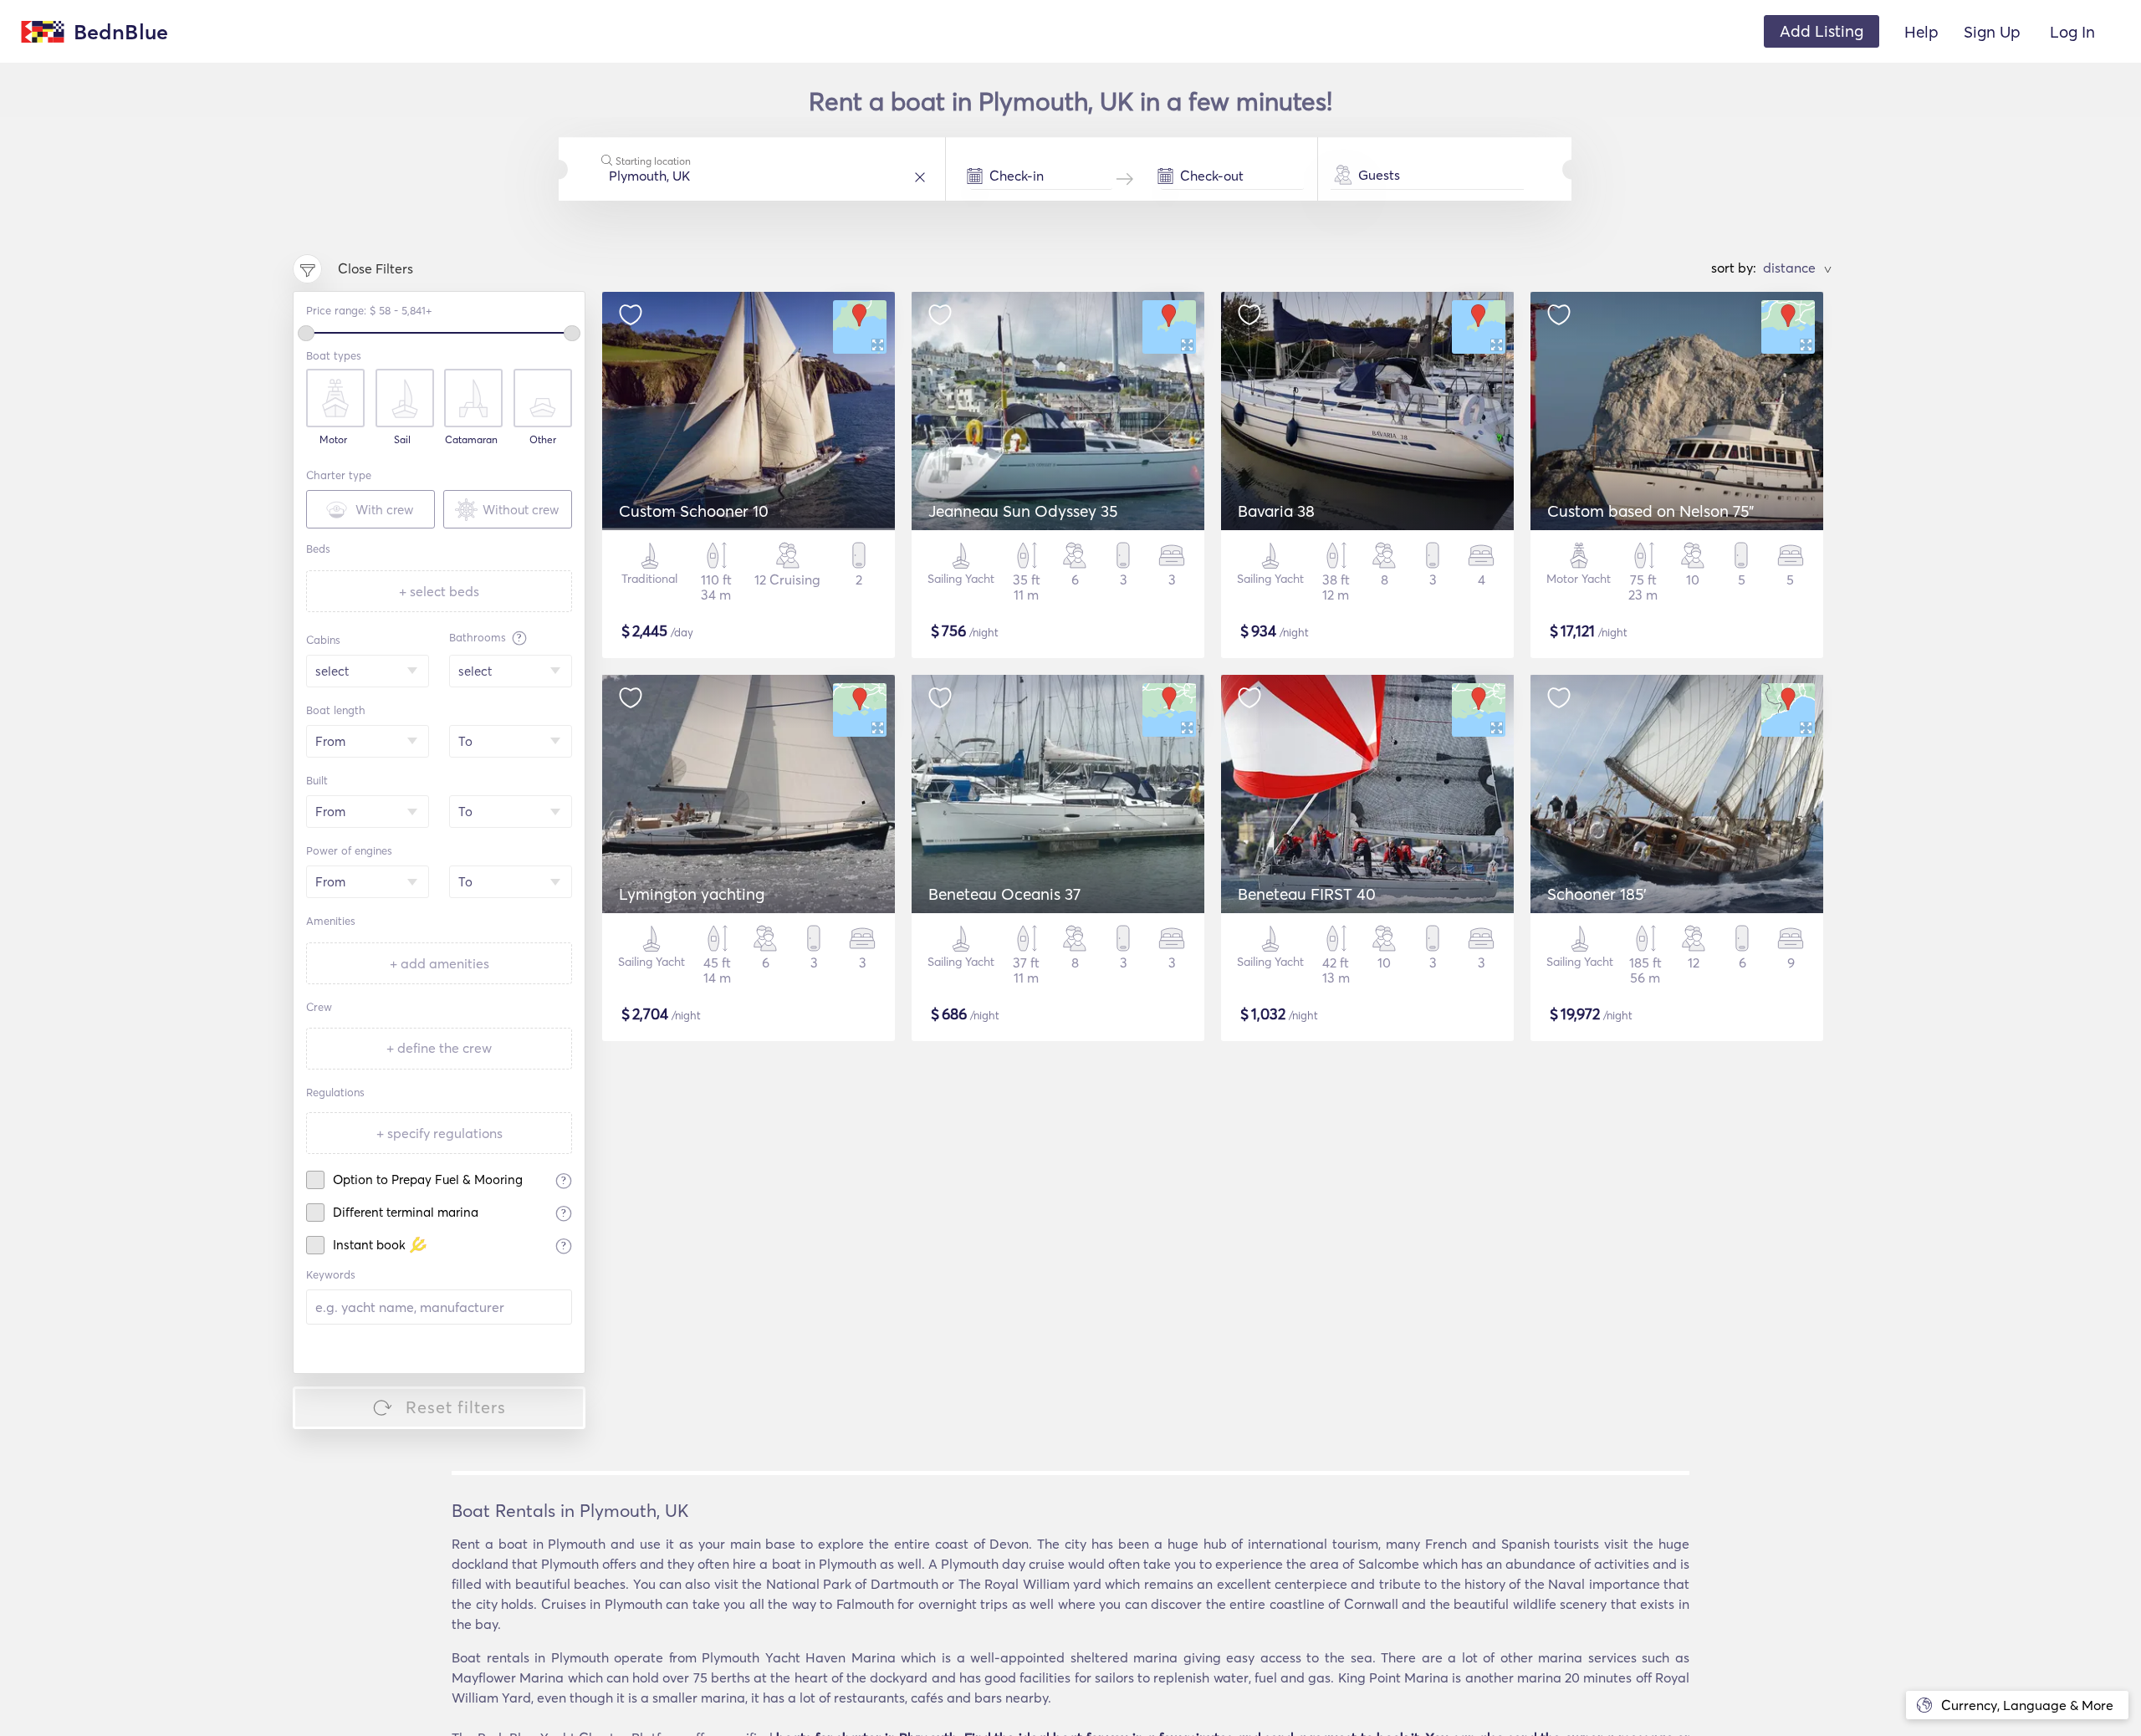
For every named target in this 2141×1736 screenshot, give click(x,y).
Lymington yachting (692, 894)
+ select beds (439, 591)
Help (1921, 32)
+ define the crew (439, 1048)
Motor (333, 440)
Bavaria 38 (1276, 511)
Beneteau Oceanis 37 (1004, 894)
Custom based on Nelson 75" (1650, 511)
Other (543, 440)
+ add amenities (439, 963)
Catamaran (471, 440)
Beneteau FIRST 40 (1307, 894)
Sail (402, 440)
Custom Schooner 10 (694, 511)
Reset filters (456, 1407)
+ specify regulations (439, 1133)
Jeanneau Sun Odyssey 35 (1023, 511)
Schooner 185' (1597, 894)
